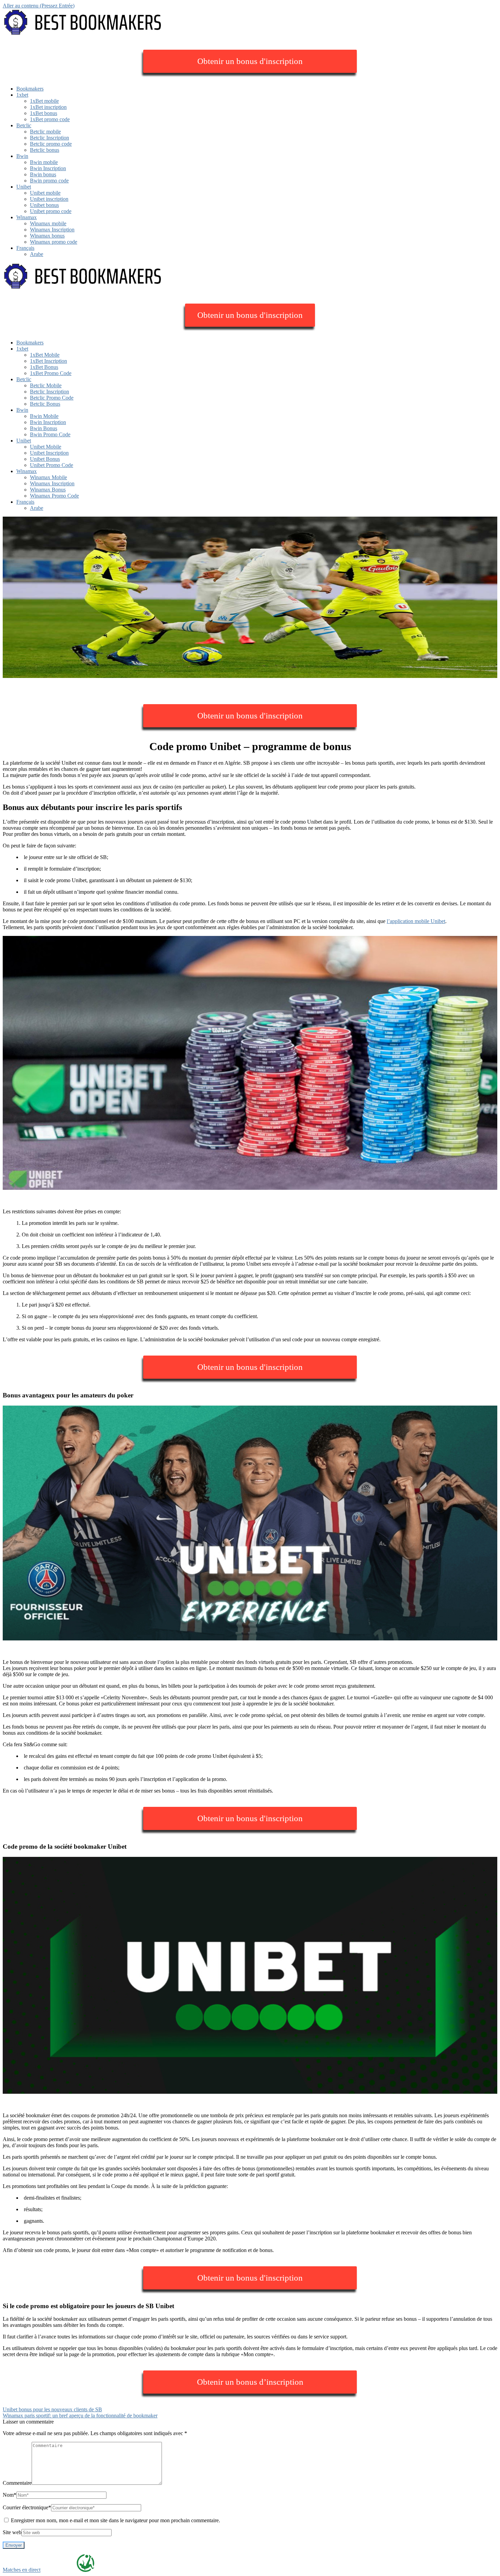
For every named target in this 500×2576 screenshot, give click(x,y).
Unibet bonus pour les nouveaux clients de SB (52, 2409)
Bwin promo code (49, 181)
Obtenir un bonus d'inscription (250, 61)
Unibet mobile (45, 193)
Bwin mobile (44, 162)
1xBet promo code (50, 119)
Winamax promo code (54, 242)
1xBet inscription (48, 107)
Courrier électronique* (27, 2507)
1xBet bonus (44, 113)
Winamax (27, 217)
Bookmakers (30, 89)
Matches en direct (22, 2570)
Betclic (24, 125)
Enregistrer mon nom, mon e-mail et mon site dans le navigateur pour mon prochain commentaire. (115, 2520)
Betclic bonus (45, 150)
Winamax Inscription (52, 230)
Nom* (10, 2495)
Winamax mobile (48, 223)
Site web (12, 2532)
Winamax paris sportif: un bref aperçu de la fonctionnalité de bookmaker (80, 2416)
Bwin (22, 156)
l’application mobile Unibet (416, 921)
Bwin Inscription (48, 168)
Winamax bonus (47, 236)
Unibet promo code (51, 211)
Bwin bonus (43, 174)
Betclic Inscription (49, 138)
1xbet (22, 95)
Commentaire (17, 2483)
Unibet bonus (44, 205)
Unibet (24, 187)
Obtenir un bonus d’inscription (250, 2382)
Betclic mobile (45, 132)
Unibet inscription (49, 199)
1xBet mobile (44, 101)
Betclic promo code (51, 144)
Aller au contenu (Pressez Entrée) (39, 6)
